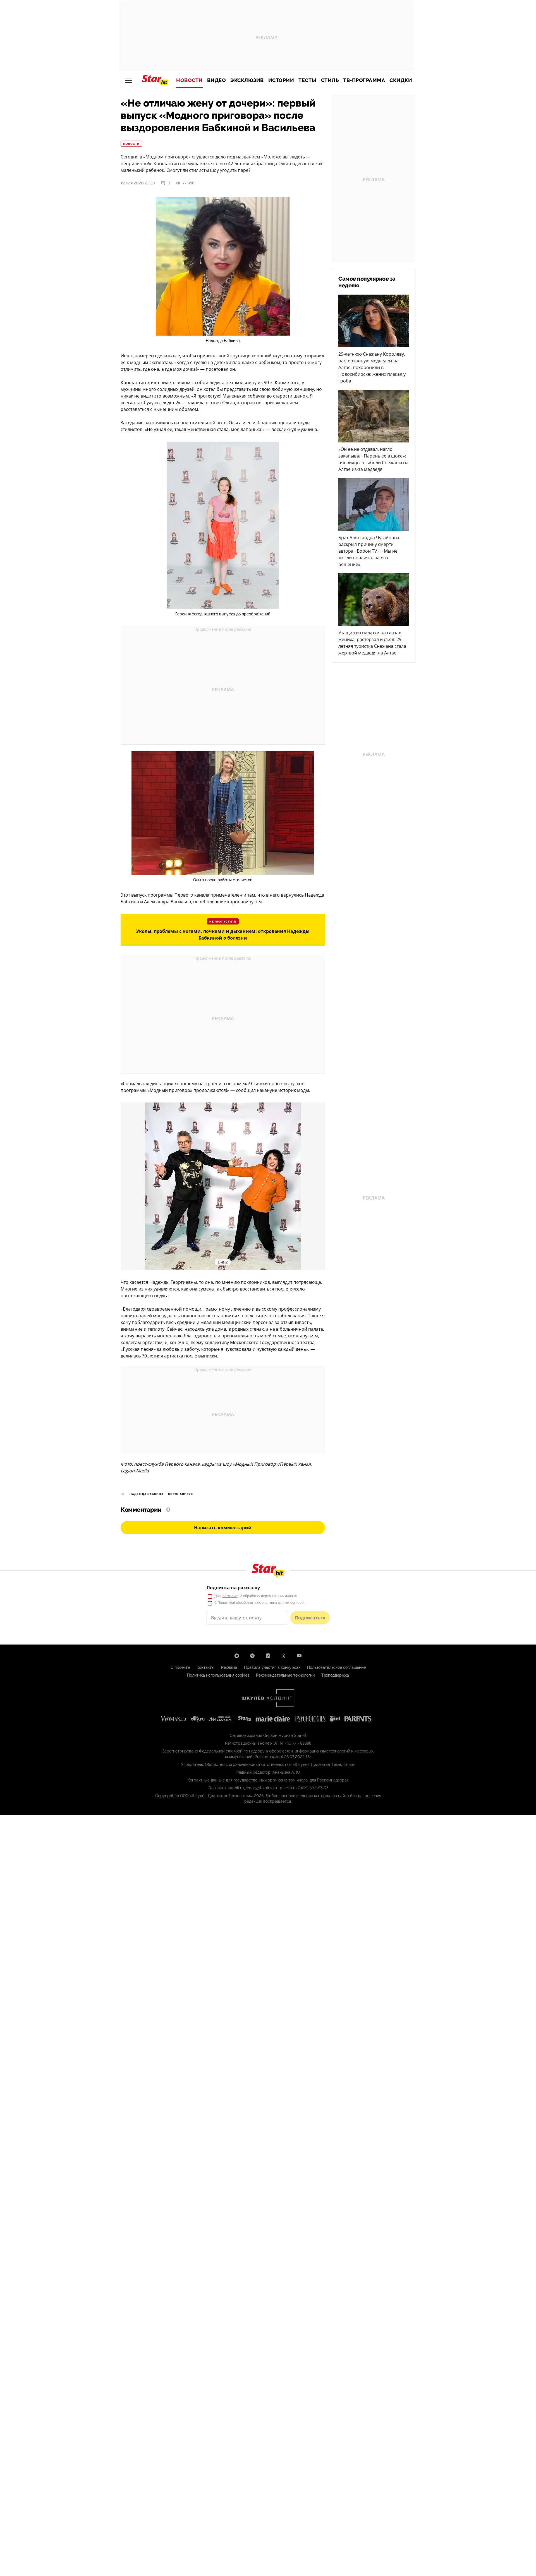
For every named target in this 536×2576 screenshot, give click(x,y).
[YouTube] (299, 1656)
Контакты (205, 1667)
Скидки (401, 80)
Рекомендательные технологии (285, 1675)
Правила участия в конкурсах (272, 1667)
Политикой (226, 1603)
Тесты (308, 80)
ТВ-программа (364, 80)
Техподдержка (335, 1675)
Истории (281, 80)
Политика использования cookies (218, 1675)
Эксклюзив (247, 80)
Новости (189, 80)
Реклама (229, 1667)
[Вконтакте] (268, 1656)
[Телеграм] (252, 1656)
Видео (217, 80)
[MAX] (237, 1656)
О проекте (180, 1667)
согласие (230, 1596)
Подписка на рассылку (233, 1588)
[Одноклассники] (284, 1656)
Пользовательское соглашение (336, 1667)
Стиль (330, 80)
